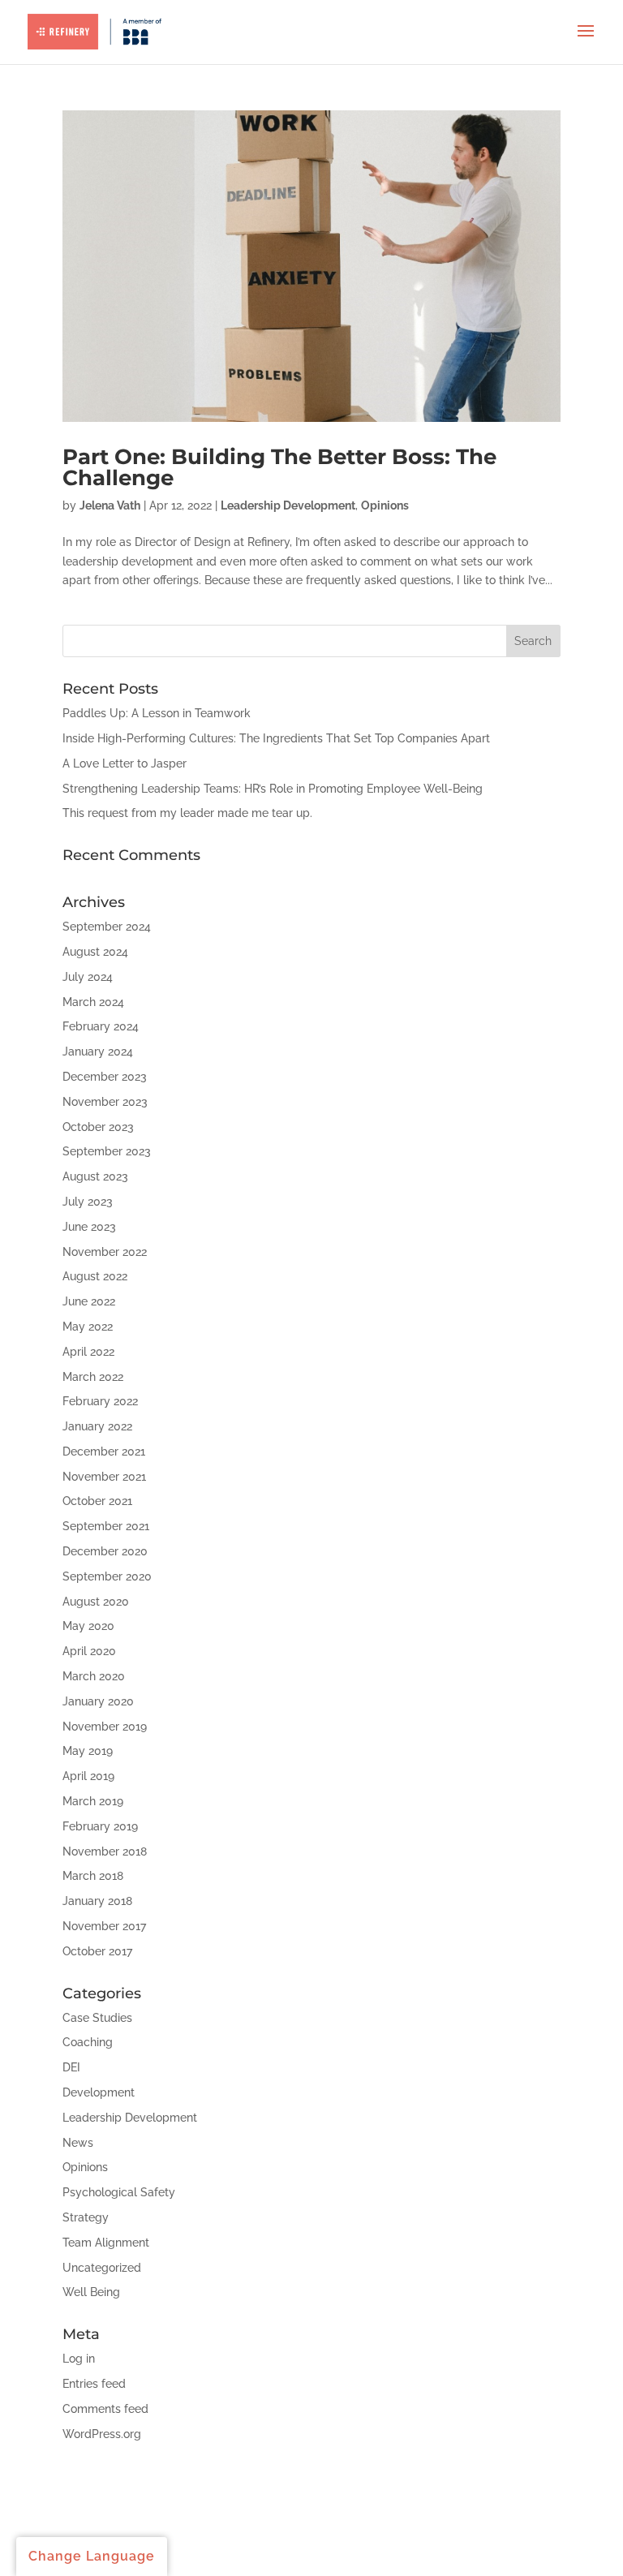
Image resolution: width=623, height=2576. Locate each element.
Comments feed (105, 2409)
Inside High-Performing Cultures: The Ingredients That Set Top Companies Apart (276, 738)
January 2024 (98, 1051)
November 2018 (105, 1851)
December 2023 (105, 1077)
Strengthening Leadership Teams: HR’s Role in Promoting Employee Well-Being (273, 789)
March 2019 (93, 1801)
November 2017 (104, 1926)
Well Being (91, 2292)
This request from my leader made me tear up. (187, 813)
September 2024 (107, 927)
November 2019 (105, 1727)
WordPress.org (102, 2434)
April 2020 (89, 1651)
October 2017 (97, 1951)
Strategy (86, 2217)
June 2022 (89, 1301)
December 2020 (105, 1551)
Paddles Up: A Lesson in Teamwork (157, 713)
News (78, 2143)
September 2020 (107, 1576)
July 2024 (88, 977)
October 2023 (98, 1127)
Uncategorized (102, 2268)
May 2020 (88, 1626)
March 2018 (93, 1876)
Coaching (88, 2042)
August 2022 (95, 1276)
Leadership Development (288, 505)
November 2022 (105, 1252)
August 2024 (95, 952)
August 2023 (95, 1176)
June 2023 (89, 1227)
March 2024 (93, 1002)
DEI (71, 2067)
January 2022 (97, 1426)
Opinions (385, 505)
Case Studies (97, 2018)
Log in (79, 2359)
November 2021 (104, 1477)
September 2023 (107, 1151)
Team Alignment (106, 2243)
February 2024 (101, 1026)
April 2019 (88, 1776)
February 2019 (100, 1826)
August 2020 (96, 1602)
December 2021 (104, 1451)
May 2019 (88, 1751)
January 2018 (97, 1901)
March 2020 (94, 1676)
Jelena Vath (110, 505)
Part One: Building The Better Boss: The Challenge (279, 467)
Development (99, 2092)
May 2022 (88, 1327)
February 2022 (100, 1401)
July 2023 (88, 1202)
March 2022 (93, 1377)
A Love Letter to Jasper (125, 763)
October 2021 (97, 1501)
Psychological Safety (119, 2192)
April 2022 (88, 1352)
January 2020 (98, 1701)
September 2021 (106, 1526)
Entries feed (94, 2384)
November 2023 (105, 1102)
